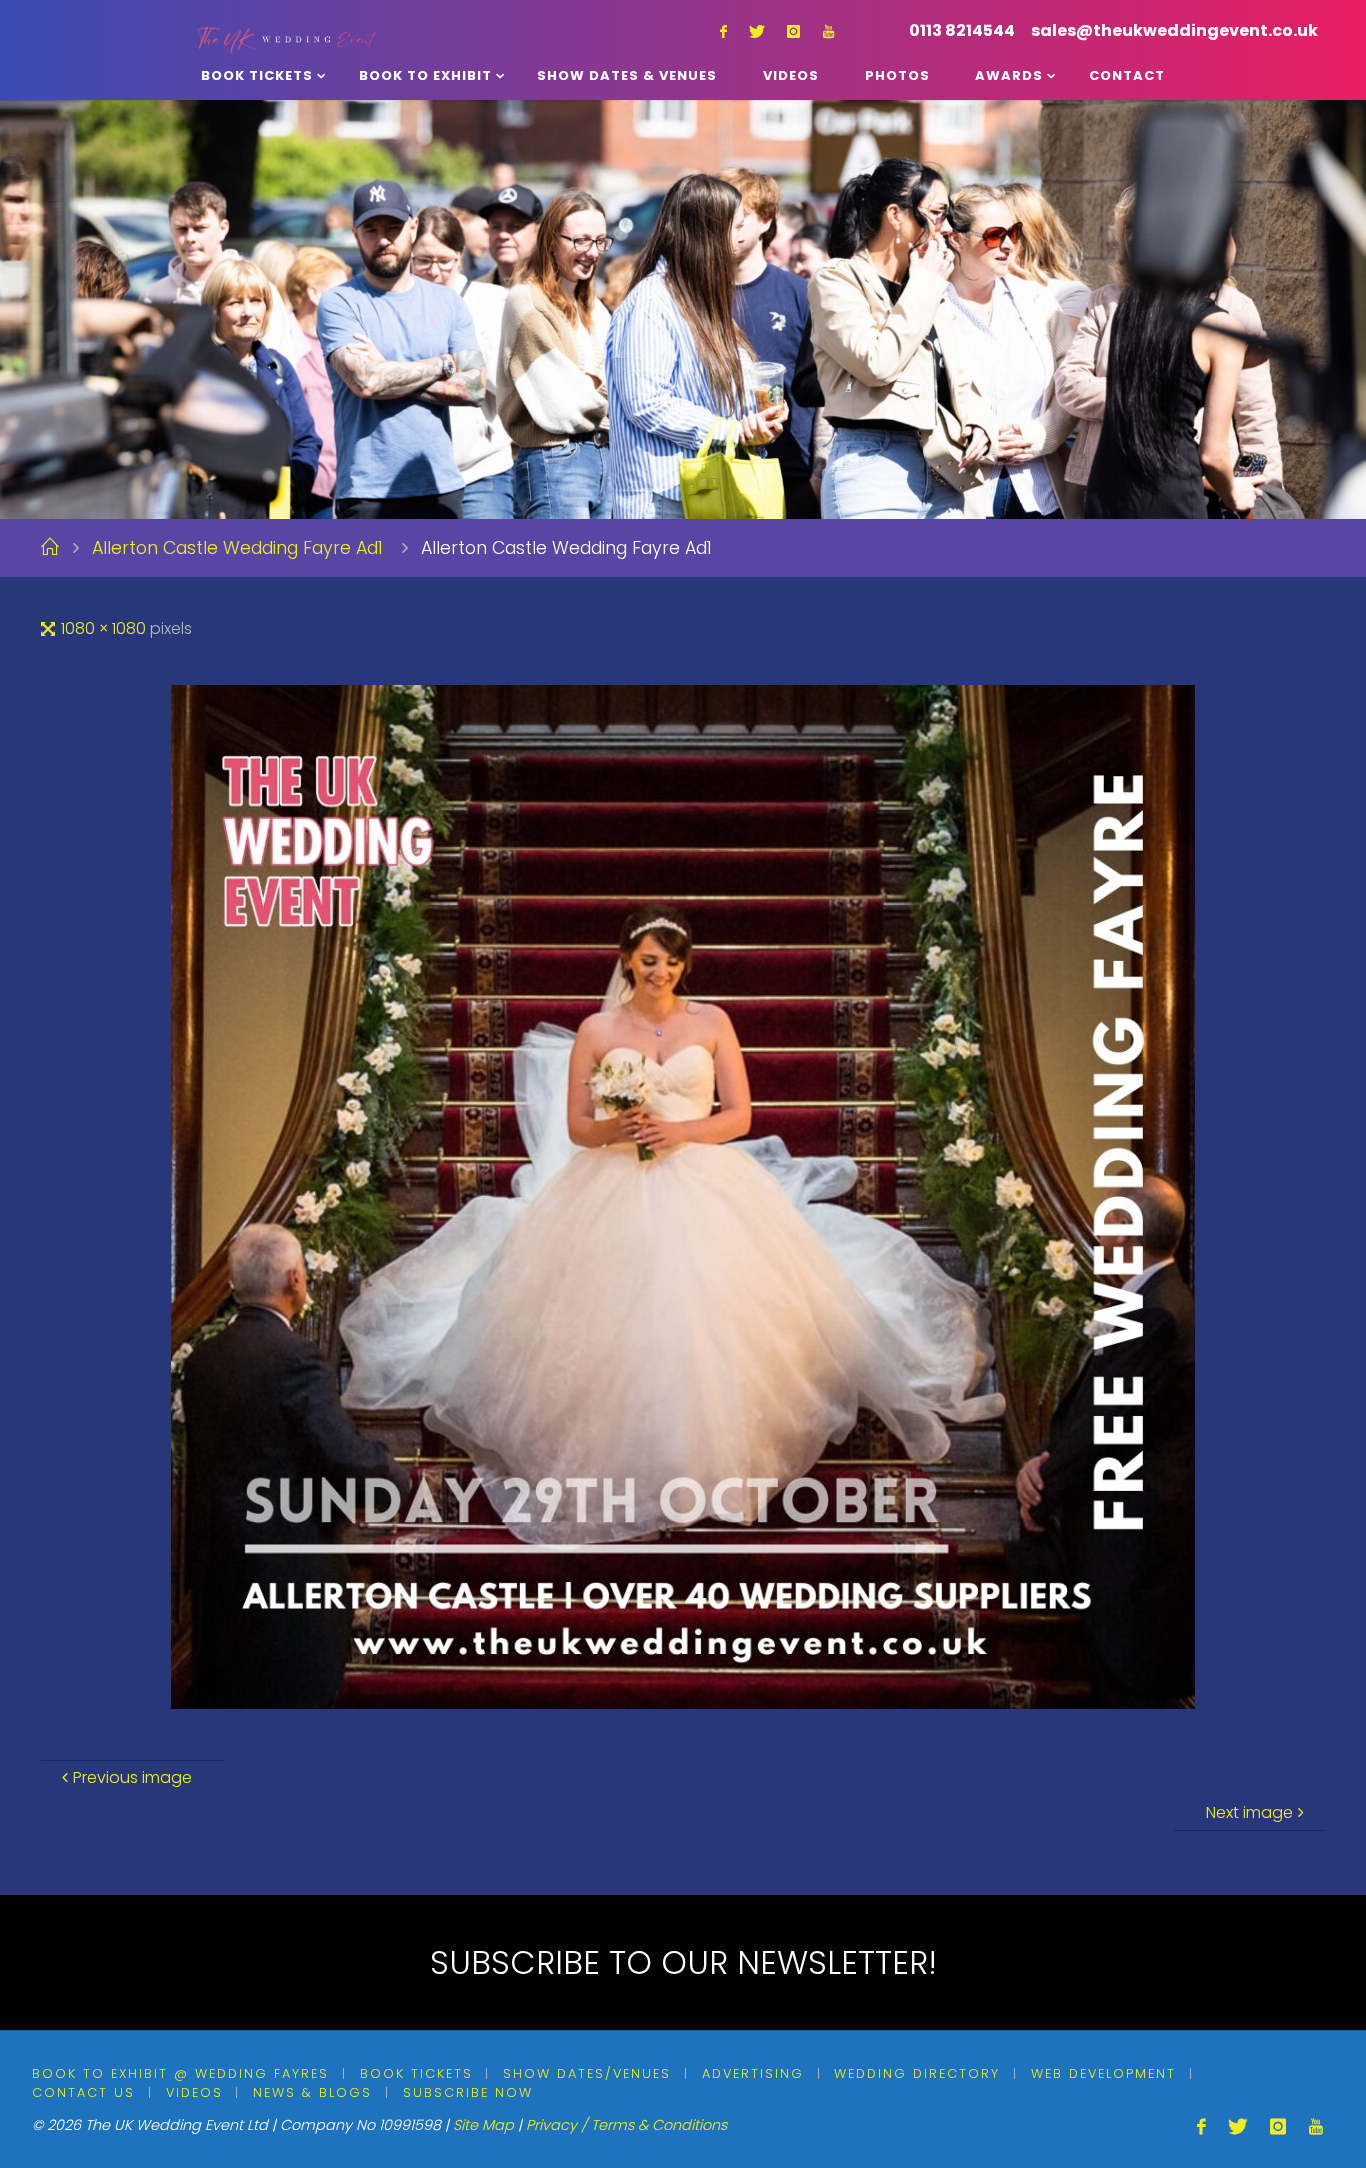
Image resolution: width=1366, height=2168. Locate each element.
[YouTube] (828, 31)
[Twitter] (757, 31)
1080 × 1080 (105, 628)
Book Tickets (416, 2073)
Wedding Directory (917, 2073)
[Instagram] (793, 31)
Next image (1249, 1812)
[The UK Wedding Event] (287, 25)
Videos (194, 2092)
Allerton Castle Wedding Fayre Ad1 (237, 548)
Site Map (483, 2125)
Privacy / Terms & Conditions (626, 2125)
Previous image (132, 1777)
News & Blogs (312, 2092)
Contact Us (83, 2092)
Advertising (753, 2073)
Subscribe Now (468, 2092)
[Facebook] (723, 31)
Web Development (1103, 2073)
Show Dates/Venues (587, 2073)
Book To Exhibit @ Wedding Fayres (180, 2073)
